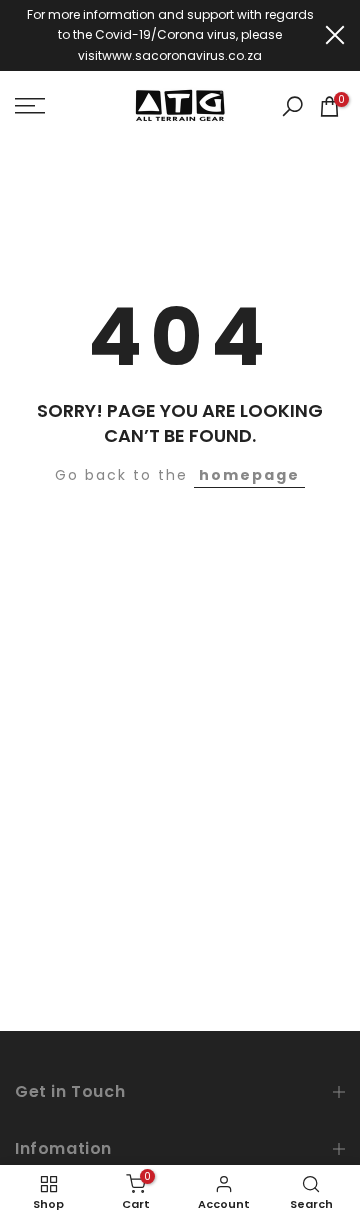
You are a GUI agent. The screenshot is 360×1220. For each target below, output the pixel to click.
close (335, 35)
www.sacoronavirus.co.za (182, 55)
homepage (249, 475)
